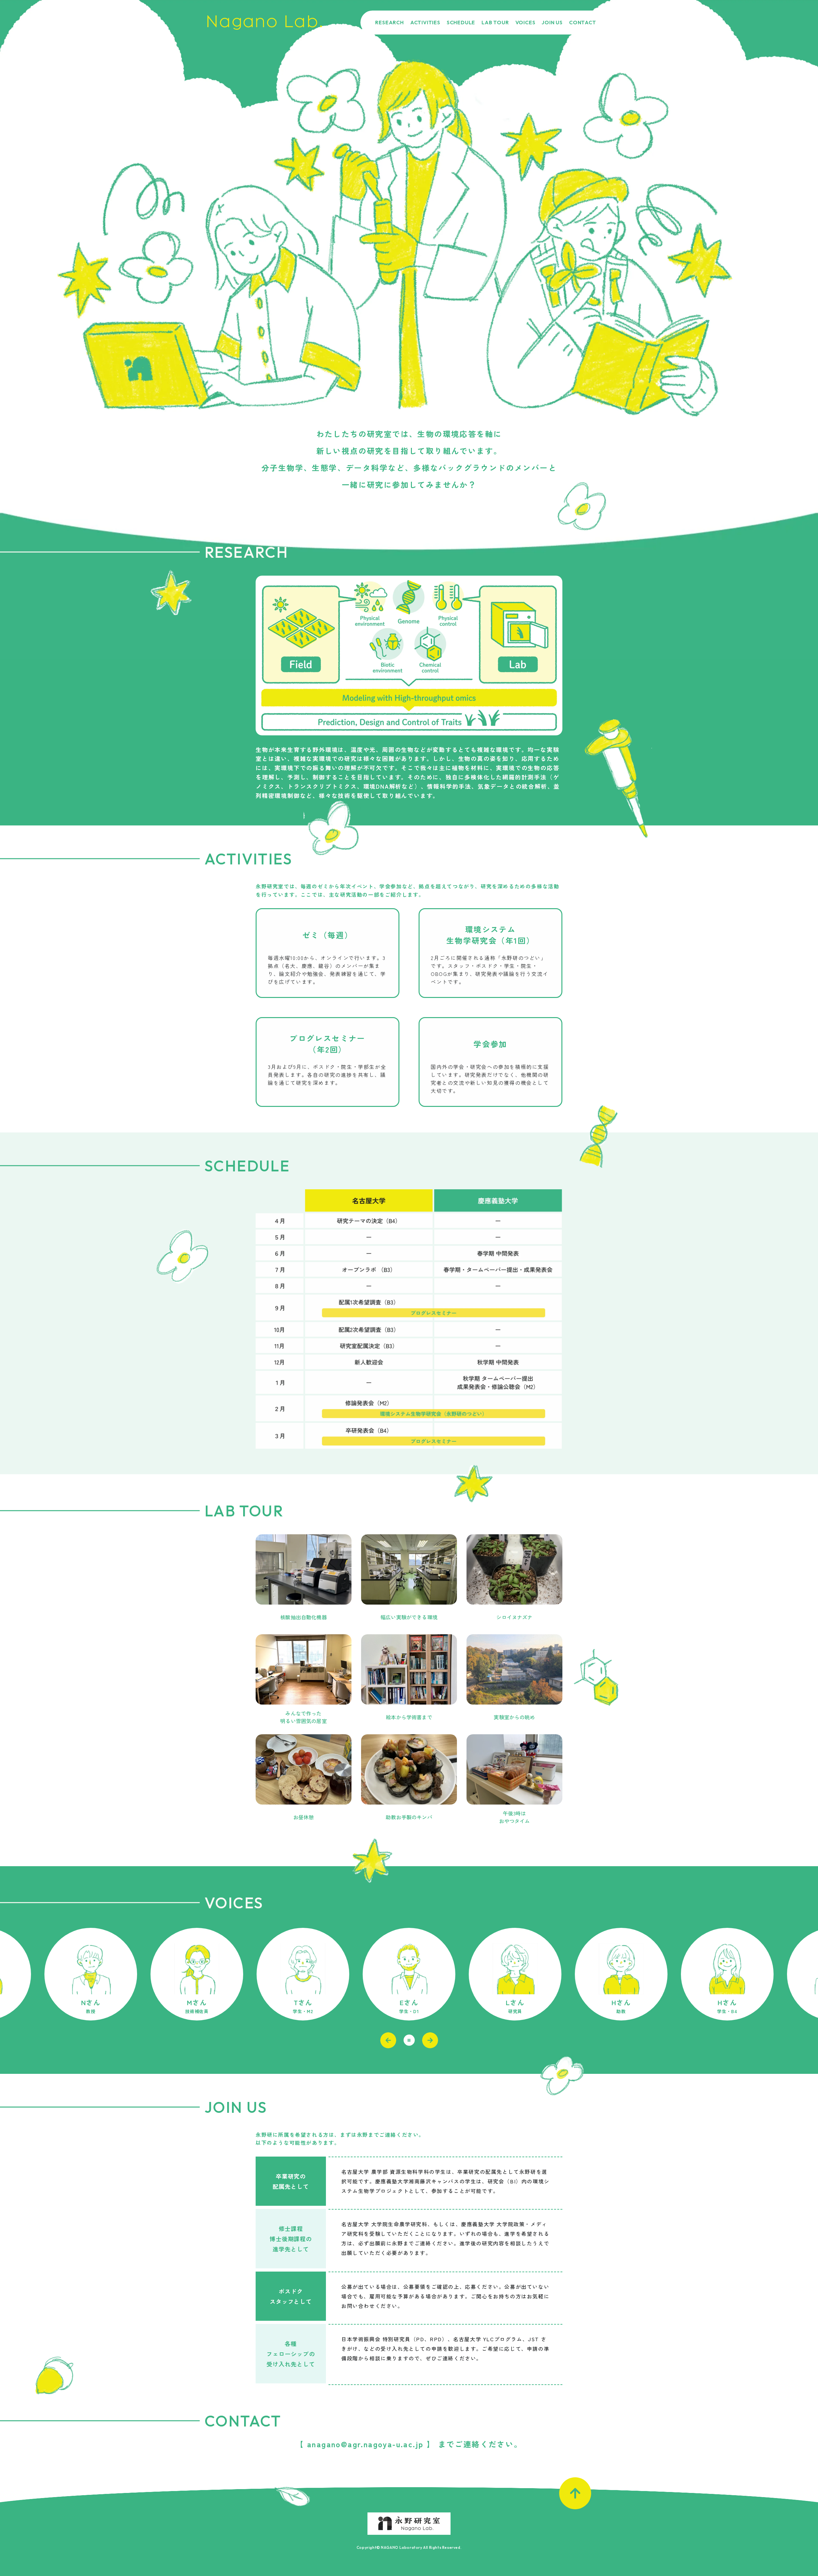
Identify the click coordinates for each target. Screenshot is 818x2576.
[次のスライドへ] (430, 2040)
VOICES (525, 22)
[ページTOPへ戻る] (575, 2493)
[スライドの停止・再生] (409, 2040)
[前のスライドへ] (388, 2040)
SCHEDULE (461, 22)
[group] (91, 1974)
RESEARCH (389, 22)
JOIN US (552, 22)
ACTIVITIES (425, 22)
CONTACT (583, 22)
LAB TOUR (495, 22)
